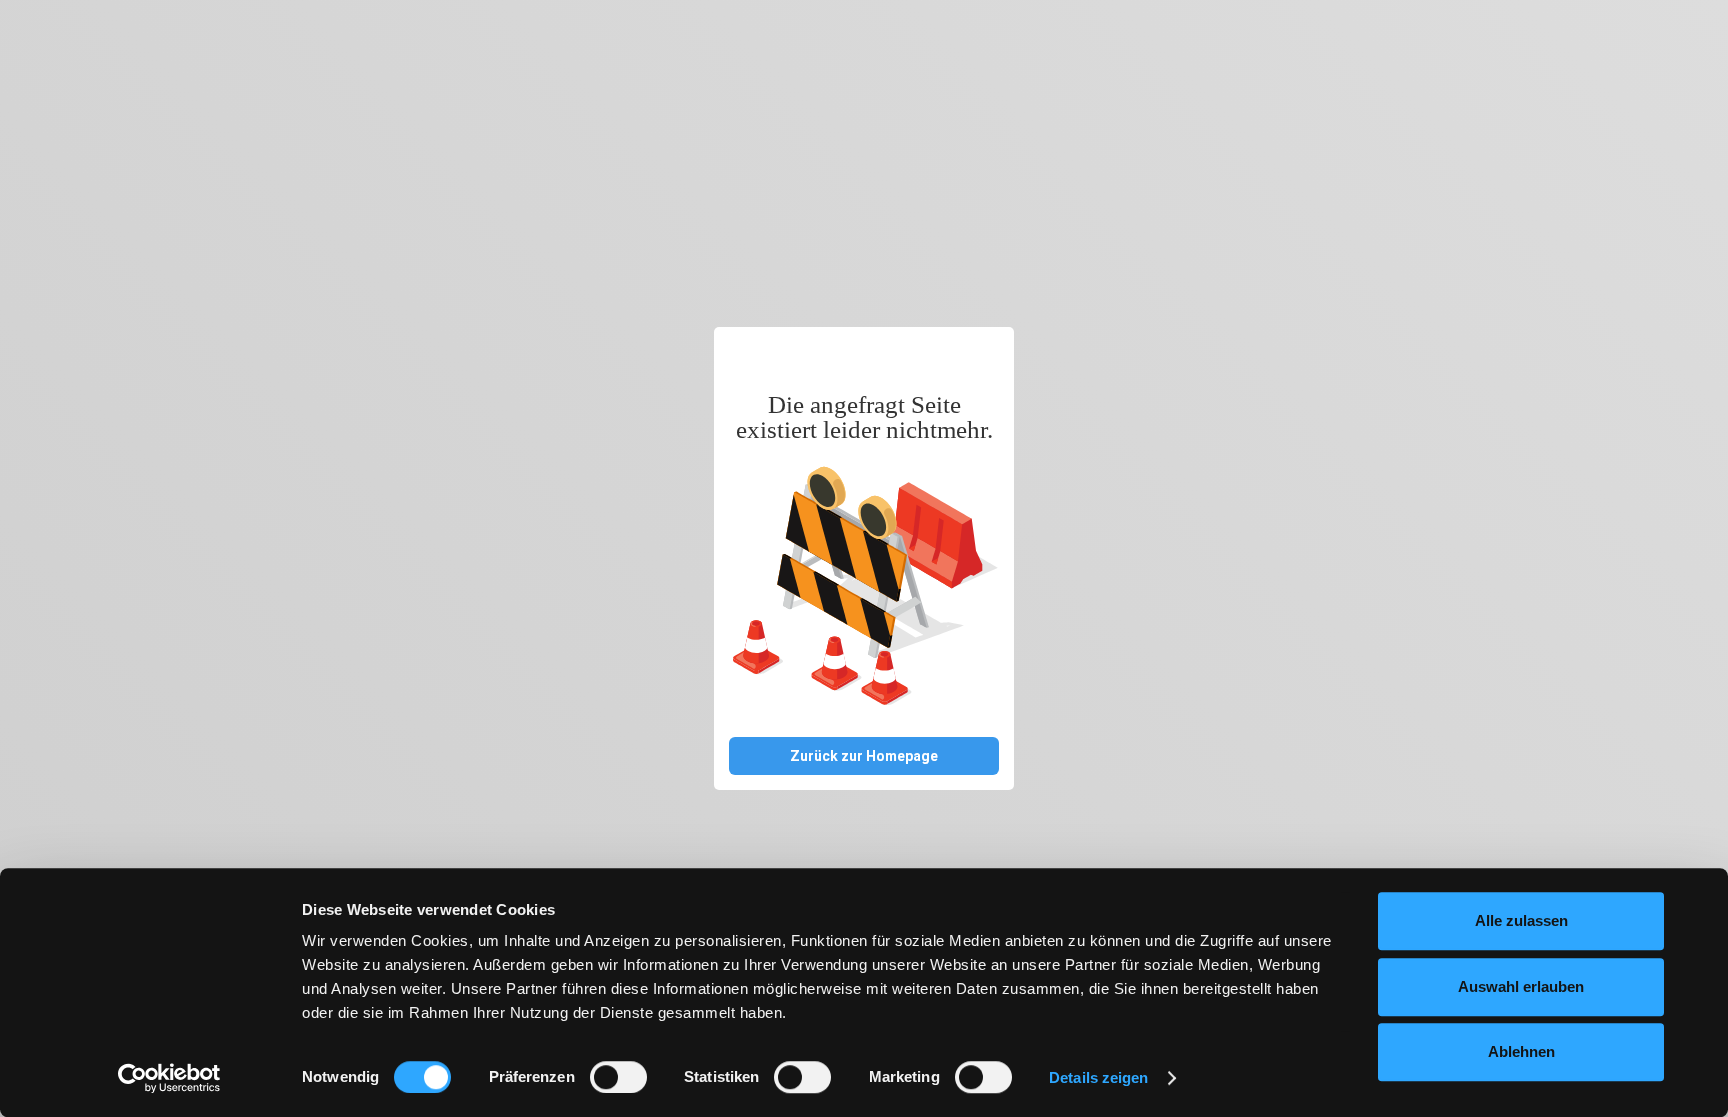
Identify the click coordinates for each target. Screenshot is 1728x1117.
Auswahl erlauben (1521, 986)
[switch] (618, 1077)
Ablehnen (1521, 1051)
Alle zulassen (1521, 920)
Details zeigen (1098, 1077)
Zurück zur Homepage (864, 756)
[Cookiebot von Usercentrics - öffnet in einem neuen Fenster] (169, 1078)
